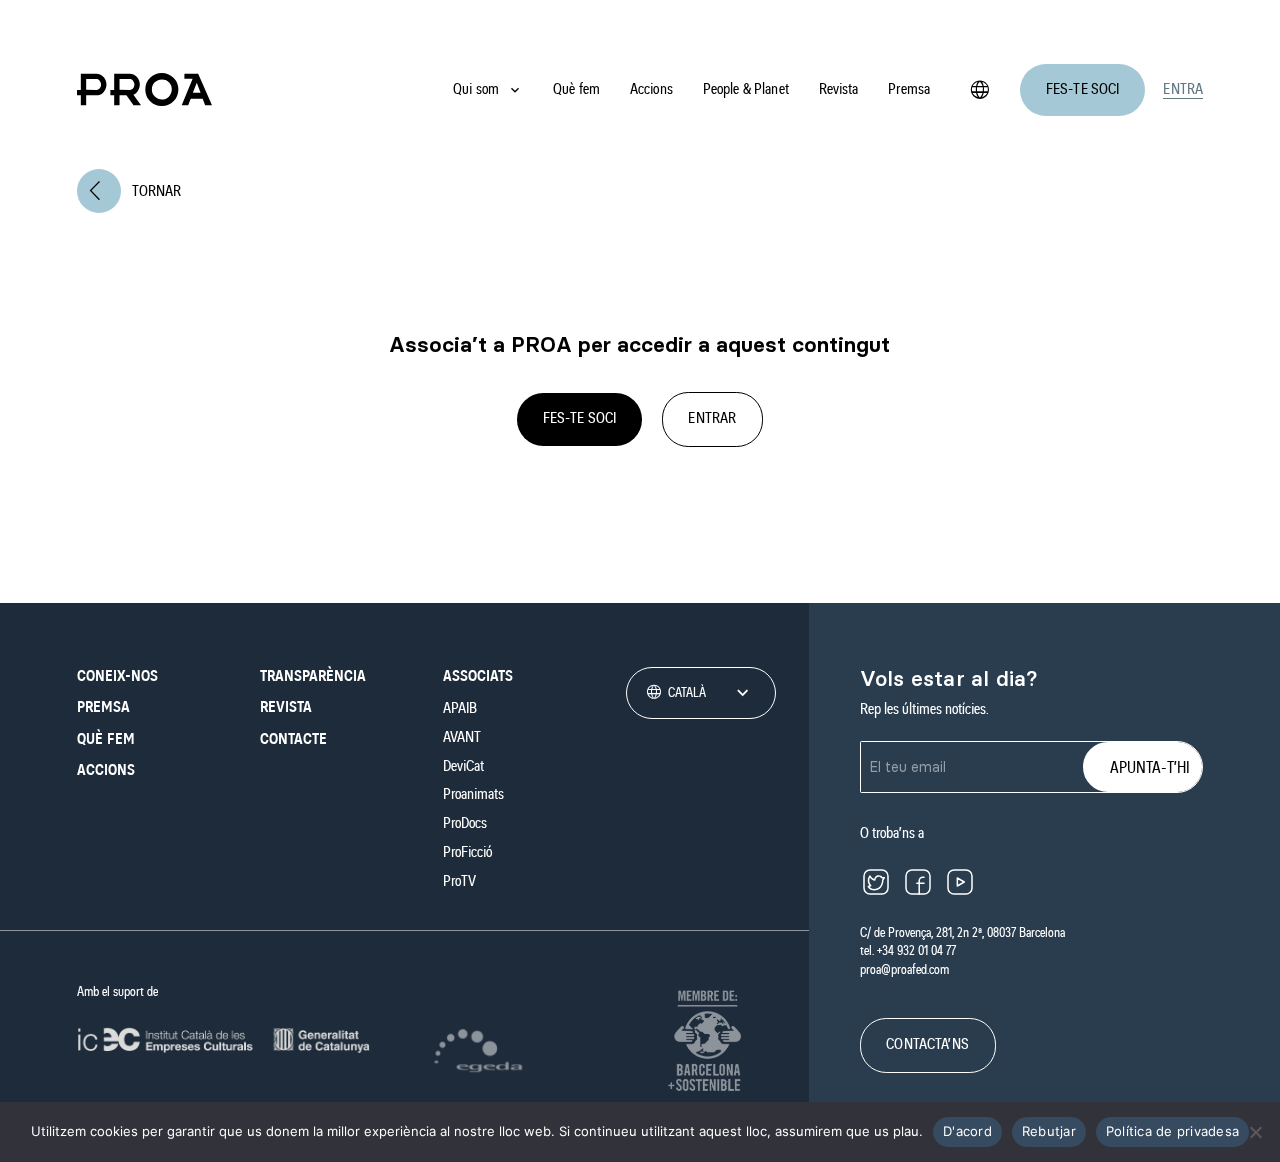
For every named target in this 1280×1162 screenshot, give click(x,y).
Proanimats (473, 794)
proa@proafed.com (904, 970)
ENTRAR (712, 418)
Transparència (313, 676)
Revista (839, 89)
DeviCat (463, 766)
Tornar (135, 191)
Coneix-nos (117, 676)
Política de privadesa (1172, 1131)
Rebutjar (1049, 1131)
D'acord (967, 1131)
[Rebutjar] (1255, 1132)
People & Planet (746, 89)
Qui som (476, 89)
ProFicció (467, 852)
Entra (1183, 89)
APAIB (460, 708)
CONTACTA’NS (927, 1044)
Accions (651, 89)
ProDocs (465, 823)
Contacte (293, 739)
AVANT (462, 737)
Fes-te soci (1083, 89)
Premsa (909, 89)
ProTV (459, 881)
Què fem (576, 89)
